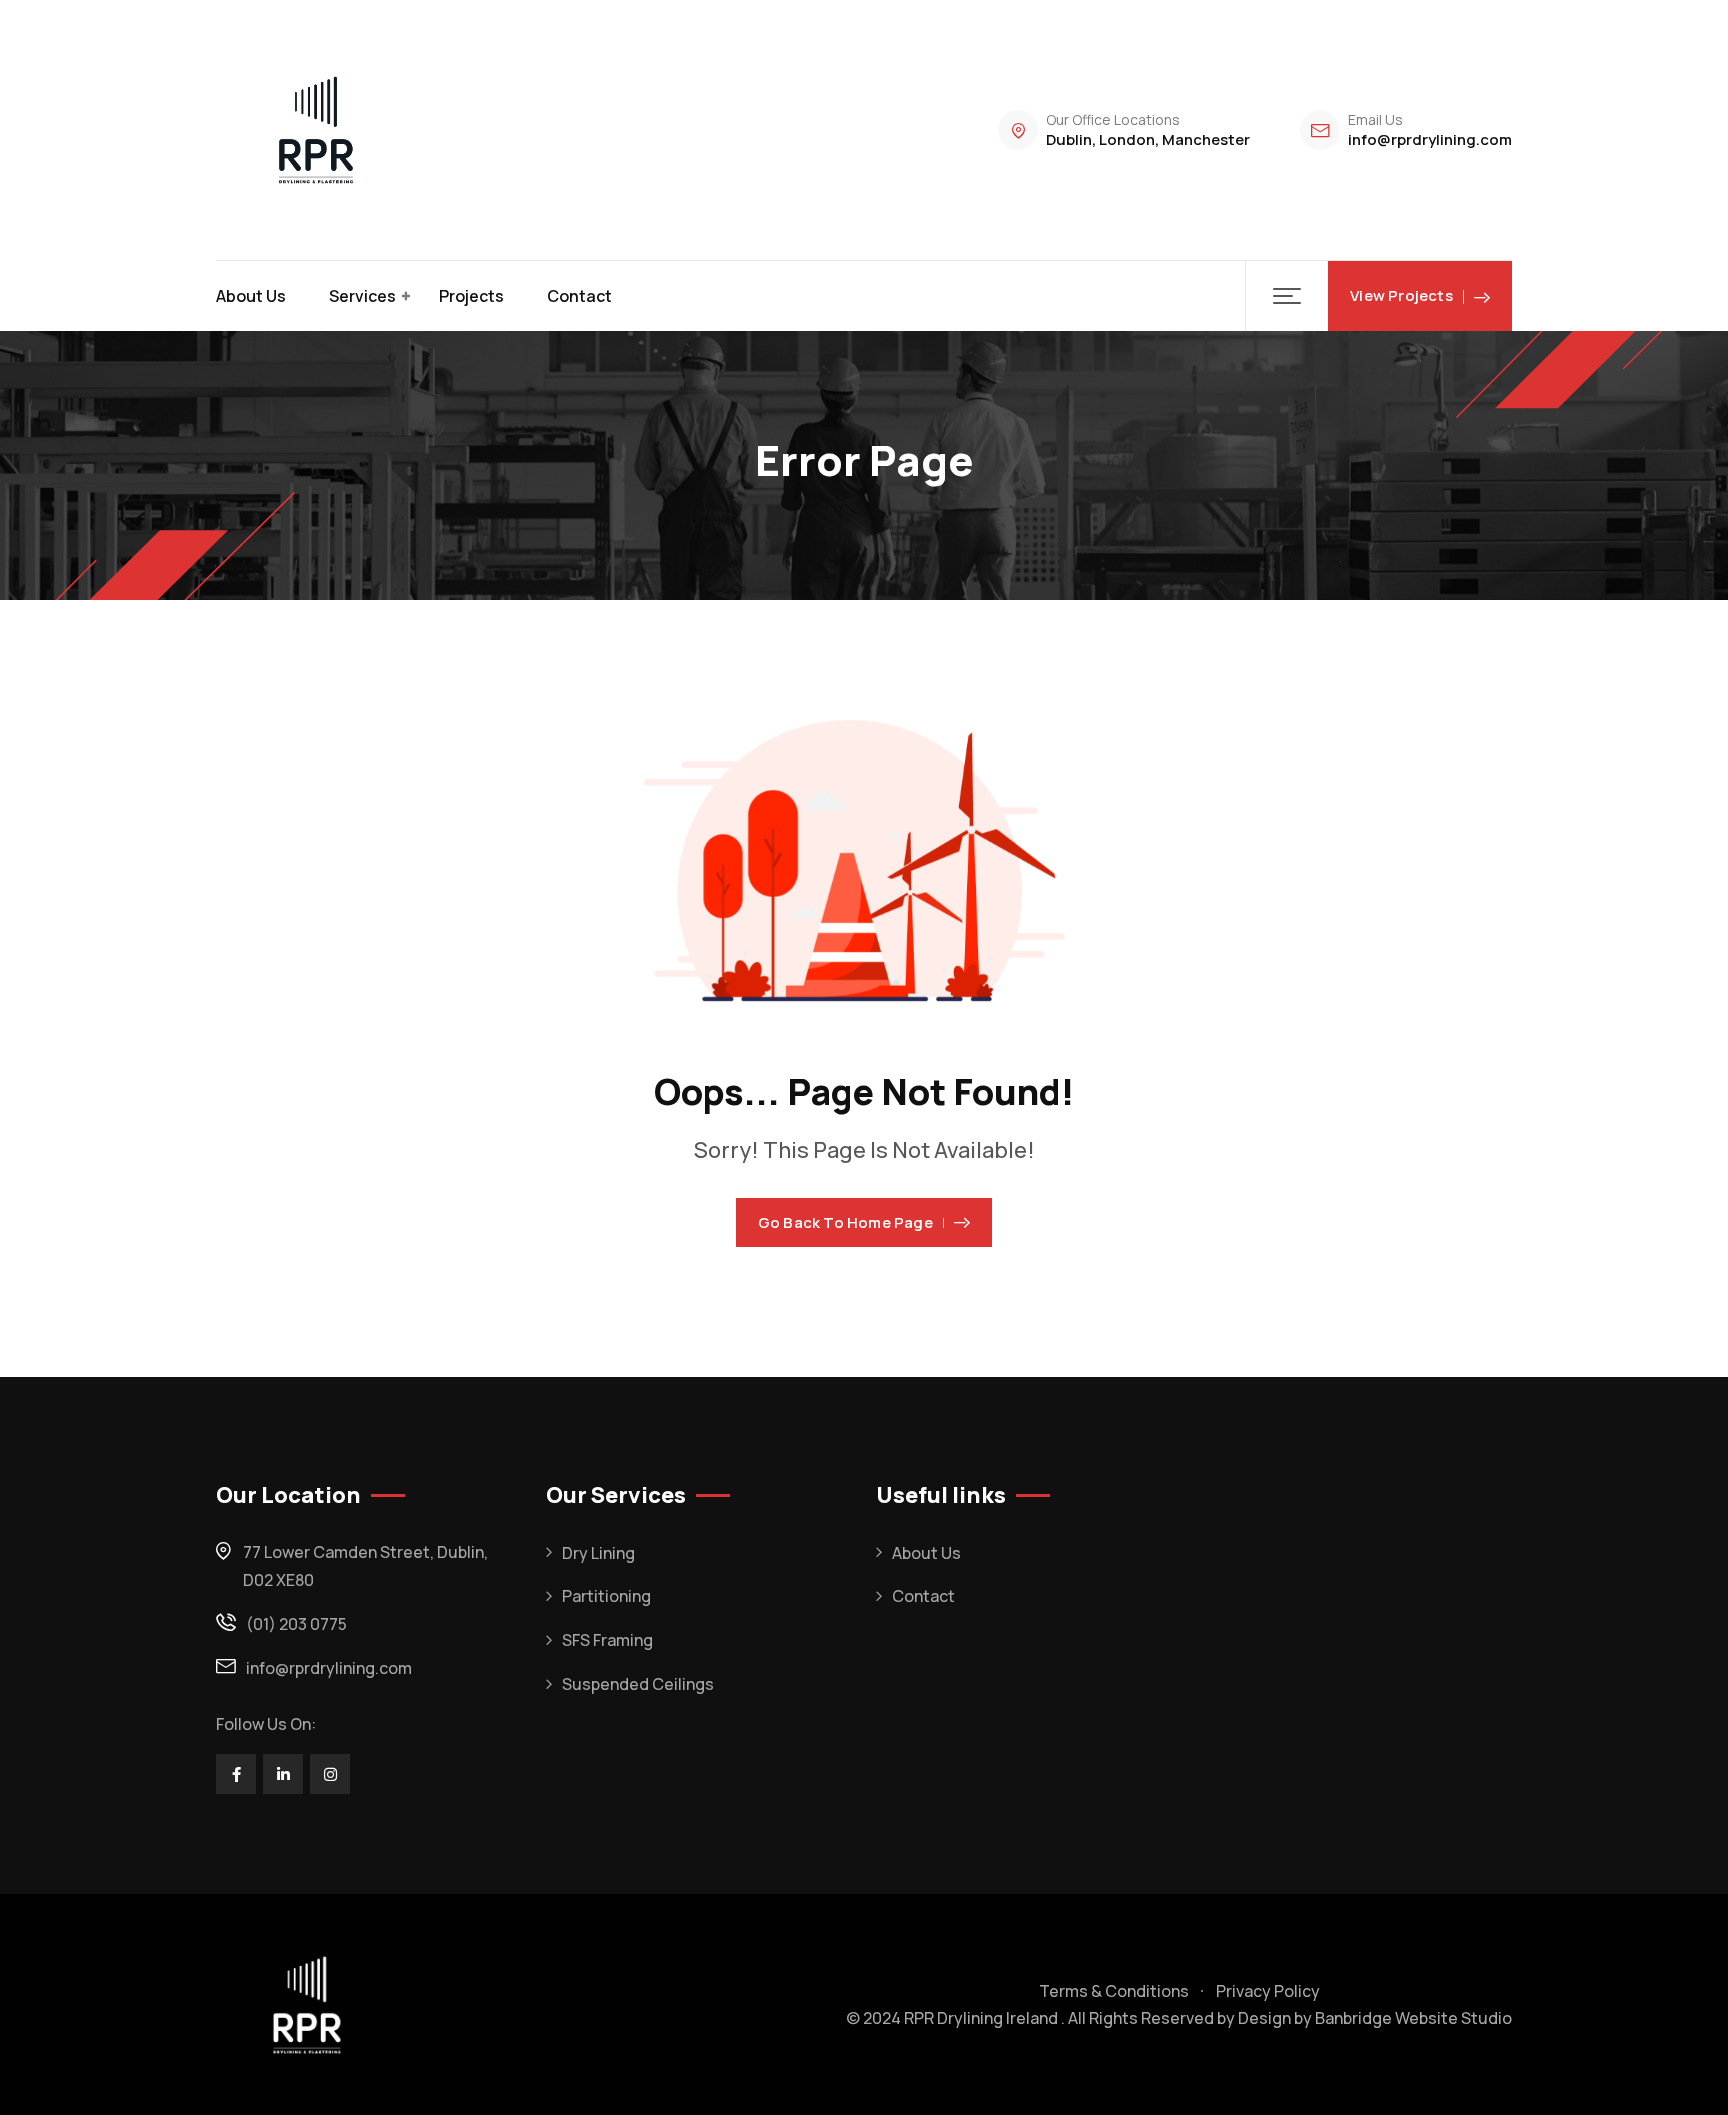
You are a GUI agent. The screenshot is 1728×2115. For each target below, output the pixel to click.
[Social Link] (236, 1774)
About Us (251, 296)
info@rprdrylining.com (1430, 139)
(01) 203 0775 (296, 1624)
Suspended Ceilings (638, 1684)
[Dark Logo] (316, 130)
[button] (1286, 296)
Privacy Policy (1268, 1991)
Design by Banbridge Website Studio (1375, 2018)
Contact (579, 296)
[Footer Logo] (307, 2004)
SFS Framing (607, 1640)
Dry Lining (598, 1553)
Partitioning (606, 1596)
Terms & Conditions (1114, 1991)
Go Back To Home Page (845, 1222)
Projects (471, 296)
